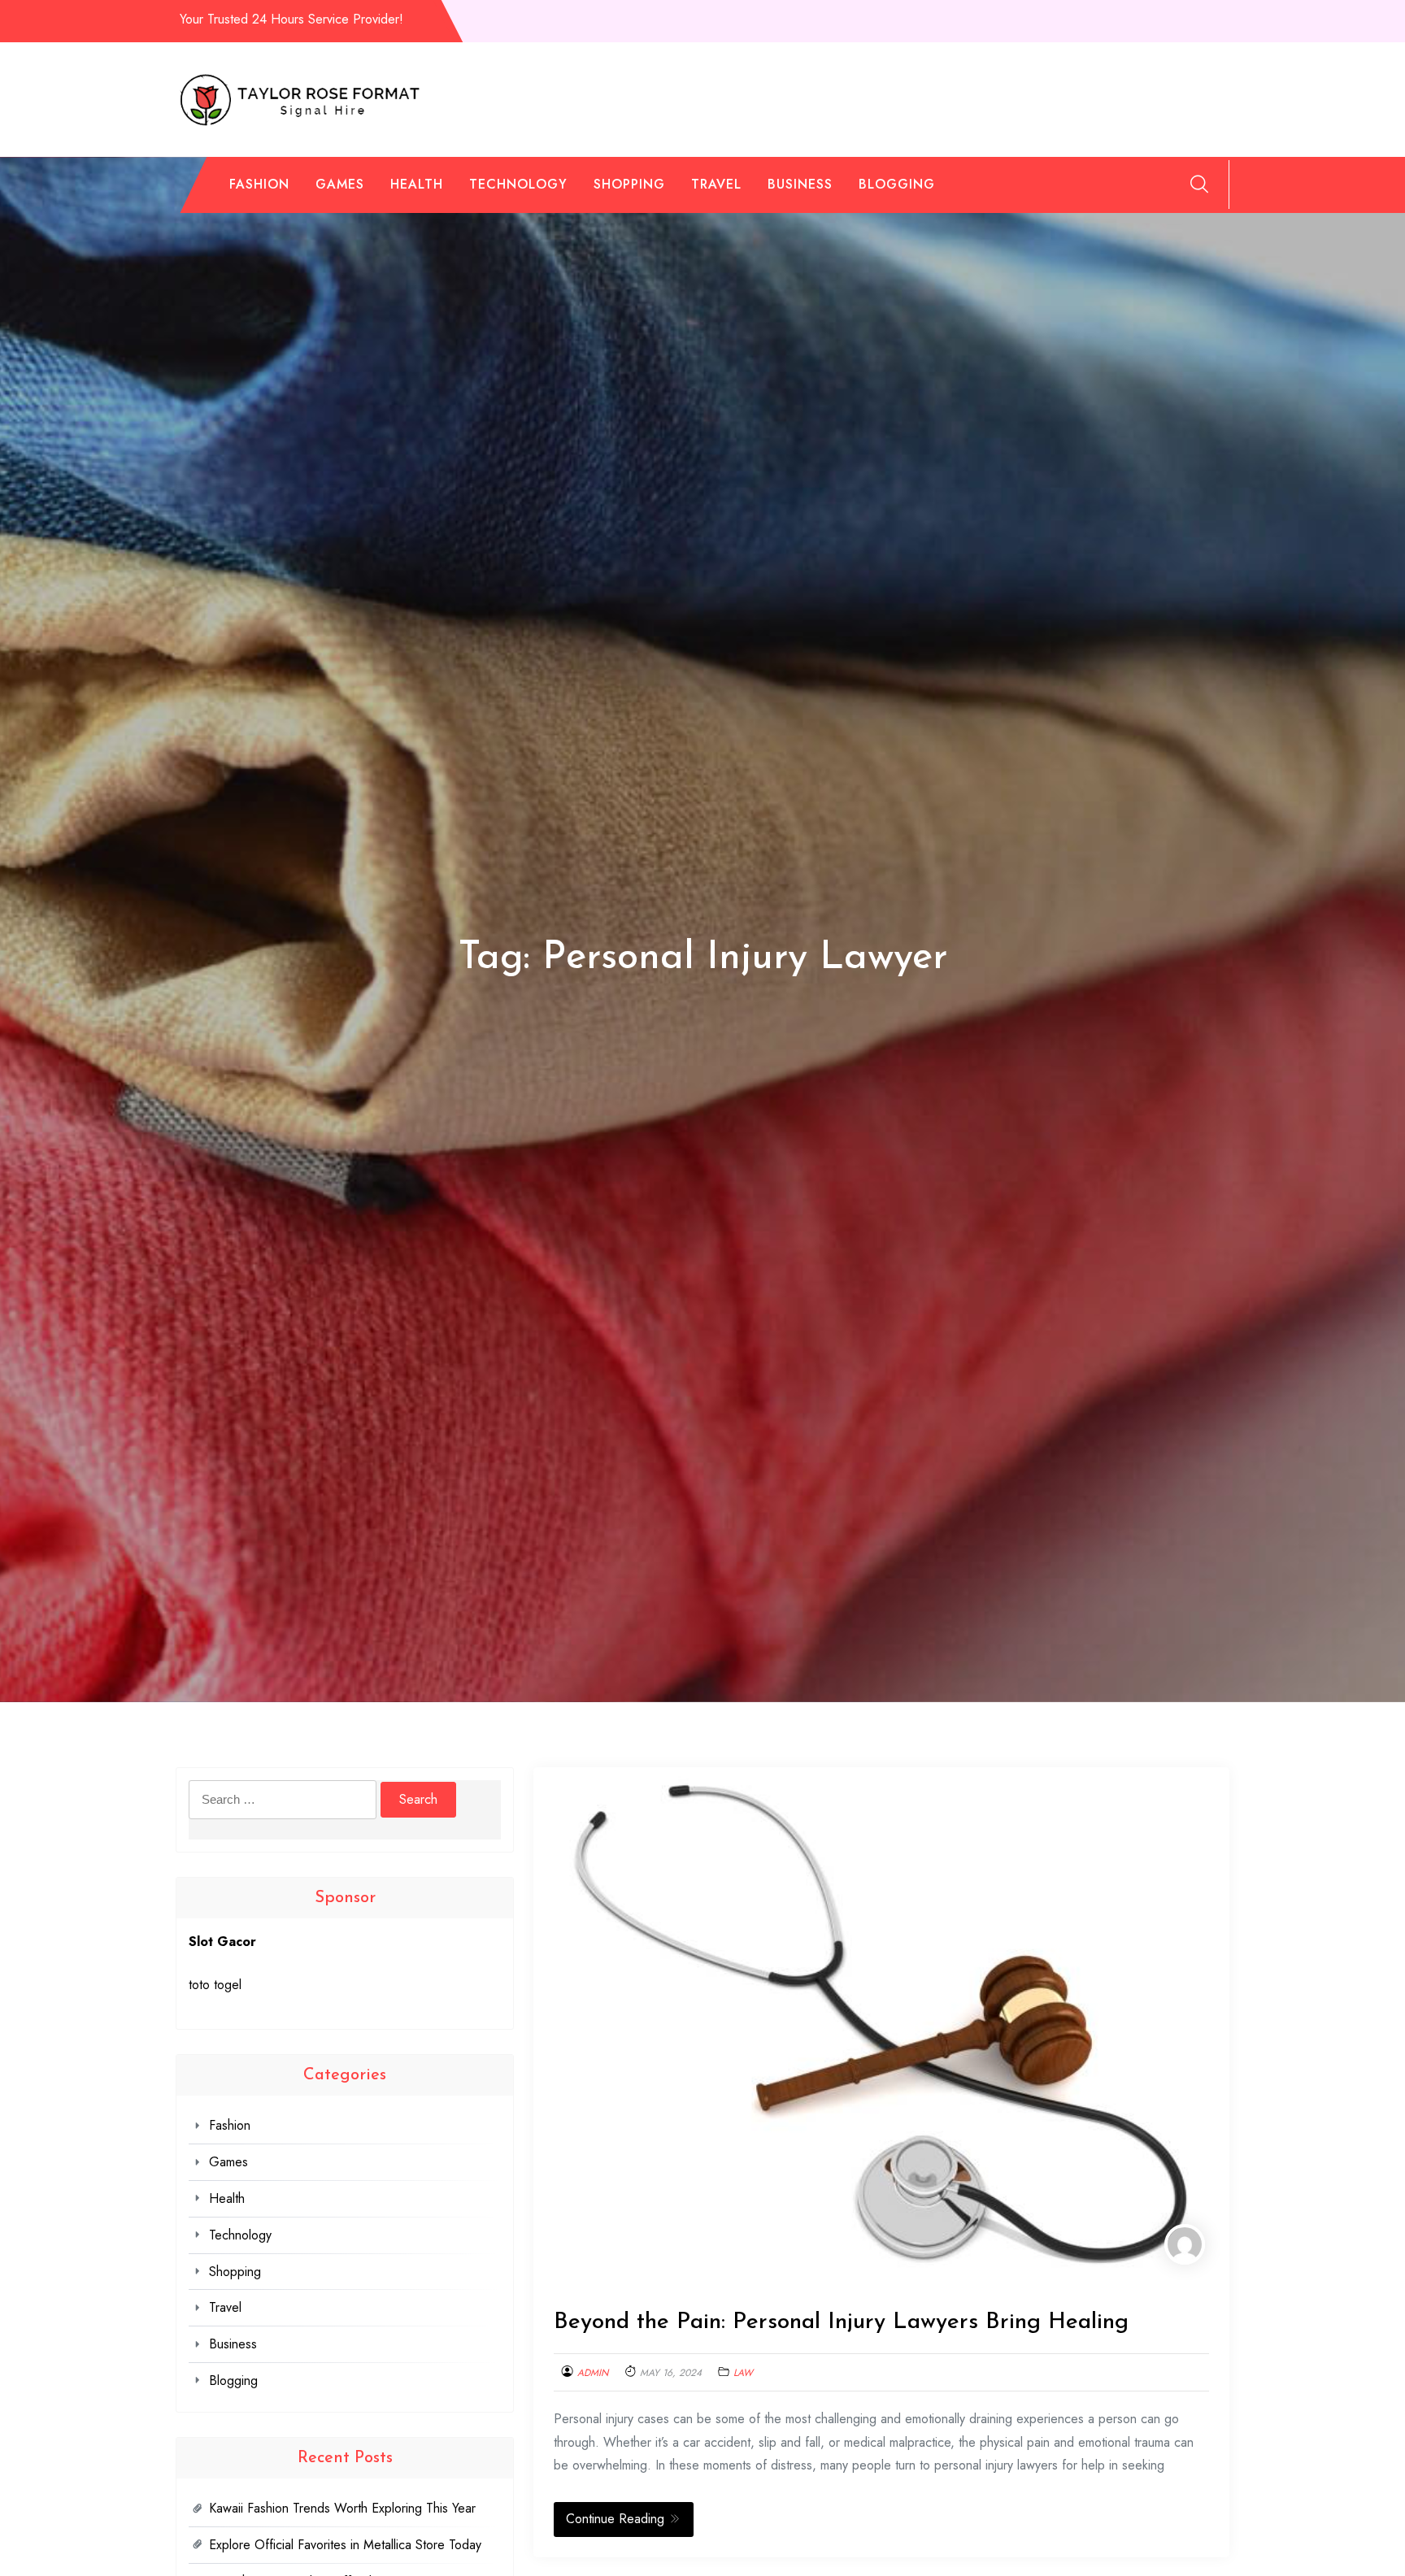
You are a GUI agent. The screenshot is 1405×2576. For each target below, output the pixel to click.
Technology (518, 184)
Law (743, 2373)
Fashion (259, 184)
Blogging (897, 184)
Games (340, 184)
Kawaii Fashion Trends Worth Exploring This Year (342, 2508)
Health (417, 184)
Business (800, 184)
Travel (716, 184)
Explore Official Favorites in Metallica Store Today (345, 2545)
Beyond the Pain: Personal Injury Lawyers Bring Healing (841, 2322)
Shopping (629, 184)
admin (593, 2373)
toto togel (215, 1985)
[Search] (1199, 184)
